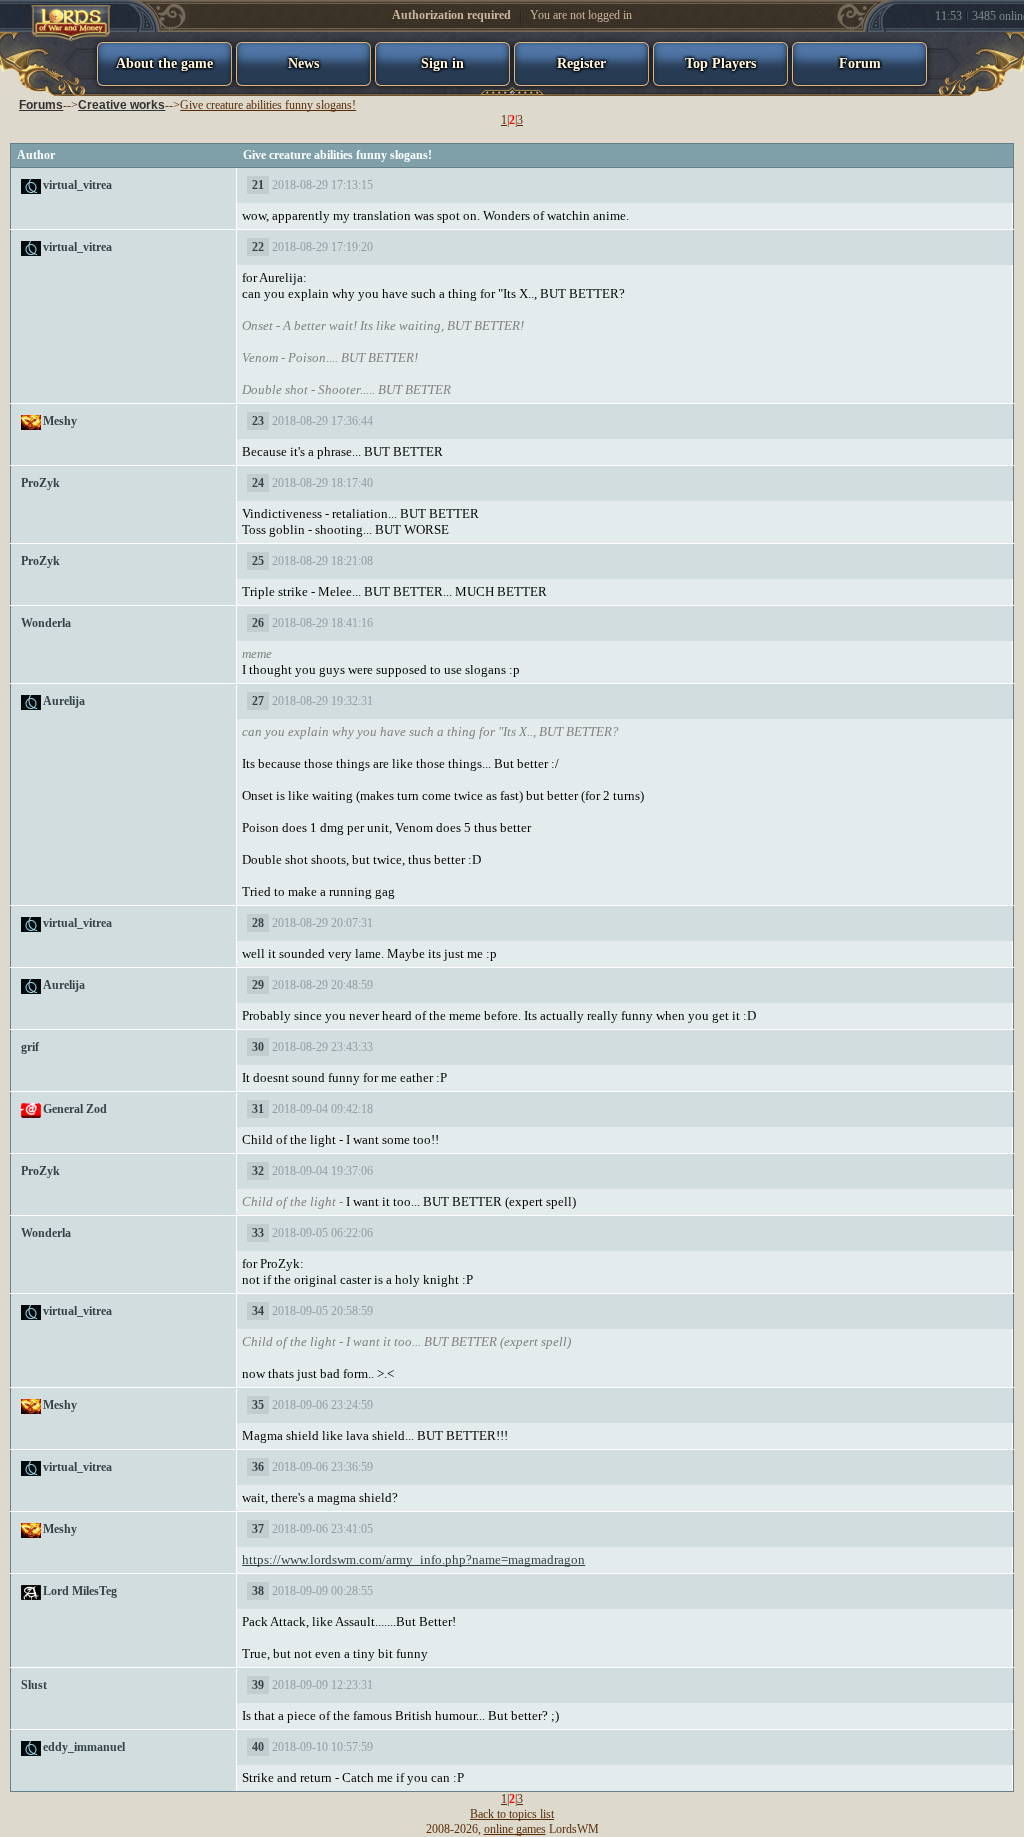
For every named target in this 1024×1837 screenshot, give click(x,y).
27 (258, 701)
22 (258, 247)
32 (258, 1171)
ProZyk (40, 483)
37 (258, 1529)
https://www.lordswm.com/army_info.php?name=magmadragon (413, 1559)
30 (258, 1047)
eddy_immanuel (84, 1747)
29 (258, 985)
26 (258, 623)
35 (258, 1405)
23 (258, 421)
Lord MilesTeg (80, 1591)
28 (258, 923)
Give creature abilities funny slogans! (268, 105)
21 (258, 185)
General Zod (75, 1109)
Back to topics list (512, 1814)
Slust (34, 1685)
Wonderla (46, 623)
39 (258, 1685)
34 (258, 1311)
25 (258, 561)
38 (258, 1591)
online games (515, 1829)
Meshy (60, 421)
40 (258, 1747)
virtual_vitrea (77, 185)
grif (30, 1047)
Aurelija (64, 701)
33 (258, 1233)
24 (258, 483)
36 (258, 1467)
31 (258, 1109)
